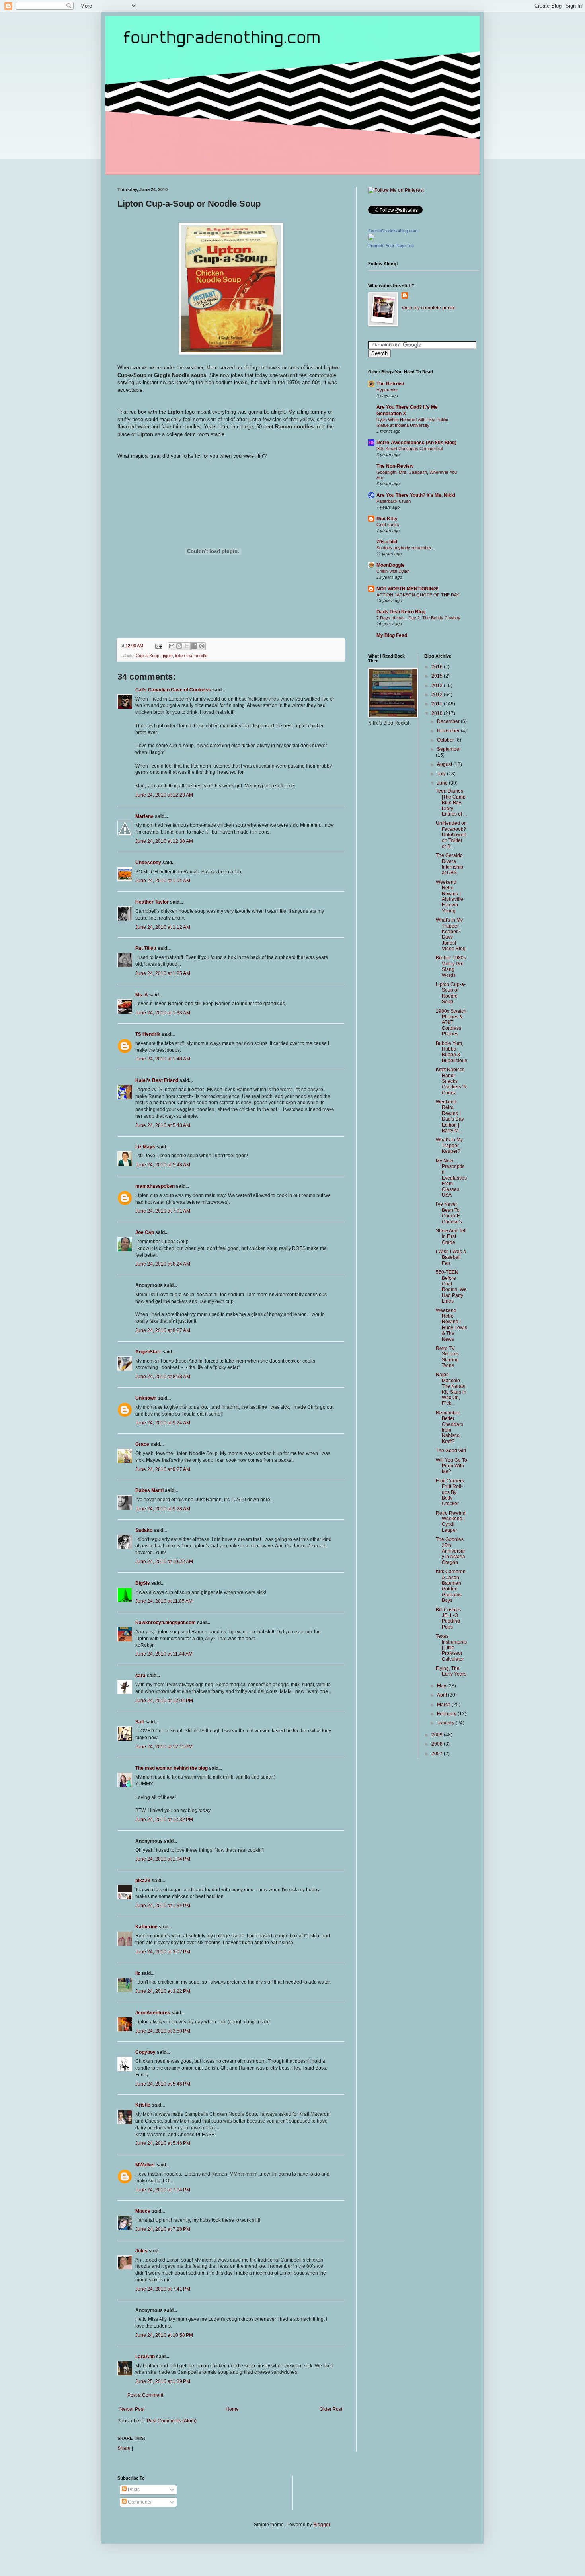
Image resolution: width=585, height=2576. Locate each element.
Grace (142, 1444)
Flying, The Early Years (451, 1671)
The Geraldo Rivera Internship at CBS (449, 864)
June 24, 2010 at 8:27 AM (163, 1330)
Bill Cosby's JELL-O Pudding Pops (448, 1618)
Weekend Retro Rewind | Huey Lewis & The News (451, 1325)
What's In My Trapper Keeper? (449, 1145)
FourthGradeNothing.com (393, 231)
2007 (438, 1754)
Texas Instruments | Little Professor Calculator (451, 1648)
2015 (438, 676)
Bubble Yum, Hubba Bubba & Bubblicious (451, 1052)
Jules (141, 2251)
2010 (438, 713)
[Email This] (172, 646)
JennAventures (153, 2013)
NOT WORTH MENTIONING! (408, 589)
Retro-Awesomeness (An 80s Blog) (416, 443)
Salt (140, 1722)
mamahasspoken (155, 1186)
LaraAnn (145, 2357)
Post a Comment (145, 2395)
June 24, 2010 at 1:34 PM (163, 1906)
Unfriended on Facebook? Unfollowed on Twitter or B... (451, 835)
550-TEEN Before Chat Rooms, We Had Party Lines (451, 1287)
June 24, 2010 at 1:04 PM (163, 1859)
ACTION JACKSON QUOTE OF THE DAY (418, 595)
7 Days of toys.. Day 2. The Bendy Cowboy (418, 618)
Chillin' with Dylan (393, 571)
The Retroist (390, 384)
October (446, 740)
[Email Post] (158, 646)
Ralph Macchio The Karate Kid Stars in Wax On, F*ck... (451, 1389)
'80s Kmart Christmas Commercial (409, 449)
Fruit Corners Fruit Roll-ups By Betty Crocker (450, 1492)
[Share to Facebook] (194, 646)
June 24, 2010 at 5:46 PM (163, 2084)
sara (140, 1676)
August (445, 764)
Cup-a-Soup (147, 656)
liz (138, 1973)
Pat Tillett (146, 948)
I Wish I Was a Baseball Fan (451, 1257)
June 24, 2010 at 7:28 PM (163, 2229)
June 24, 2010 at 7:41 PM (163, 2289)
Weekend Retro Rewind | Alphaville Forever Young (449, 896)
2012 (438, 695)
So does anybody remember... (406, 548)
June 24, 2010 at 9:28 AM (163, 1509)
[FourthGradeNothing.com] (371, 239)
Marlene (144, 816)
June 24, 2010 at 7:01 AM (163, 1211)
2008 (438, 1744)
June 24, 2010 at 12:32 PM (164, 1820)
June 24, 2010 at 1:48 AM (163, 1059)
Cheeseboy (148, 863)
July (442, 774)
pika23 (143, 1881)
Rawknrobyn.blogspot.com (166, 1623)
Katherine (146, 1927)
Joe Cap (145, 1232)
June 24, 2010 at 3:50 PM (163, 2031)
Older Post (331, 2409)
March (444, 1705)
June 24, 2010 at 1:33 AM (163, 1013)
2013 (438, 686)
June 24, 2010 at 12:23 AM (164, 795)
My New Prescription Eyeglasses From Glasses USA (451, 1178)
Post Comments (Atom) (172, 2421)
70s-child (387, 542)
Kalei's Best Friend (157, 1080)
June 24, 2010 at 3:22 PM (163, 1991)
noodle (201, 656)
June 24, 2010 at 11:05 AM (164, 1601)
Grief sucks (388, 525)
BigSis (143, 1583)
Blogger (322, 2525)
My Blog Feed (392, 635)
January (446, 1723)
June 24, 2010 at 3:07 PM (163, 1952)
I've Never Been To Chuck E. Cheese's (449, 1213)
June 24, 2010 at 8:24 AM (163, 1264)
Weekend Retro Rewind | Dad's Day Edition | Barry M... (450, 1116)
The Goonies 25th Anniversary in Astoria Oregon (450, 1551)
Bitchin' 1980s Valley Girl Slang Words (451, 966)
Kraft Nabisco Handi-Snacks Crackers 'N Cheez (451, 1081)
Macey (143, 2211)
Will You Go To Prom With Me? (451, 1466)
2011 (438, 704)
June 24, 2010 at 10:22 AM (164, 1562)
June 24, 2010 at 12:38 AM (164, 841)
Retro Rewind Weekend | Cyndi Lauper (451, 1522)
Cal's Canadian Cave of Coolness (173, 690)
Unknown (146, 1398)
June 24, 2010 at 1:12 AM (163, 927)
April (443, 1695)
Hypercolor (387, 390)
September (449, 749)
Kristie (143, 2105)
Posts (133, 2490)
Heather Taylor (152, 902)
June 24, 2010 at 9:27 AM (163, 1469)
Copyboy (145, 2052)
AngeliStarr (148, 1352)
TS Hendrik (148, 1034)
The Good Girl (451, 1451)
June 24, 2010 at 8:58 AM (163, 1377)
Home (232, 2409)
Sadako (144, 1530)
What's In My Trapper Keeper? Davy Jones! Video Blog (451, 934)
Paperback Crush (394, 501)
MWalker (145, 2165)
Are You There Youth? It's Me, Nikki (416, 495)
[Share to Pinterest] (202, 646)
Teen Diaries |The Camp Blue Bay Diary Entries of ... (451, 803)
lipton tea (184, 656)
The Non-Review (395, 466)
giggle (167, 656)
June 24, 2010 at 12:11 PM (164, 1747)
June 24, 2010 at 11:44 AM (164, 1654)
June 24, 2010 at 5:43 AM (163, 1125)
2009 (438, 1735)
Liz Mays (145, 1147)
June (443, 783)
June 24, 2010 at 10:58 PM (164, 2335)
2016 (438, 667)
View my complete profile (429, 308)
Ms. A (142, 995)
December (449, 721)
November (449, 731)
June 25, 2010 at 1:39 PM (163, 2381)
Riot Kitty (387, 519)
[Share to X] (187, 646)
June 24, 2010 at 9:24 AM (163, 1423)
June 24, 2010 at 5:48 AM (163, 1165)
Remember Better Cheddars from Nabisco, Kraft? (449, 1427)
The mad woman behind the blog (172, 1768)
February (447, 1714)
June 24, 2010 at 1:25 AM (163, 973)
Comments (139, 2502)
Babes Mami (149, 1490)
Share (124, 2448)
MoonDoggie (391, 565)
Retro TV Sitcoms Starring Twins (447, 1357)
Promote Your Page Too (391, 246)
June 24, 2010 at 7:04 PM (163, 2190)
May (442, 1686)
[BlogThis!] (179, 646)
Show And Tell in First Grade (451, 1237)
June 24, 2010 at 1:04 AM (163, 881)
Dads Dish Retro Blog (401, 612)
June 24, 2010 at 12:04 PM (164, 1701)
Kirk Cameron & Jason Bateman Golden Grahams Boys (451, 1586)
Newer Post (132, 2409)
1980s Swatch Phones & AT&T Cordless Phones (451, 1023)
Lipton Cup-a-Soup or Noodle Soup (451, 993)
